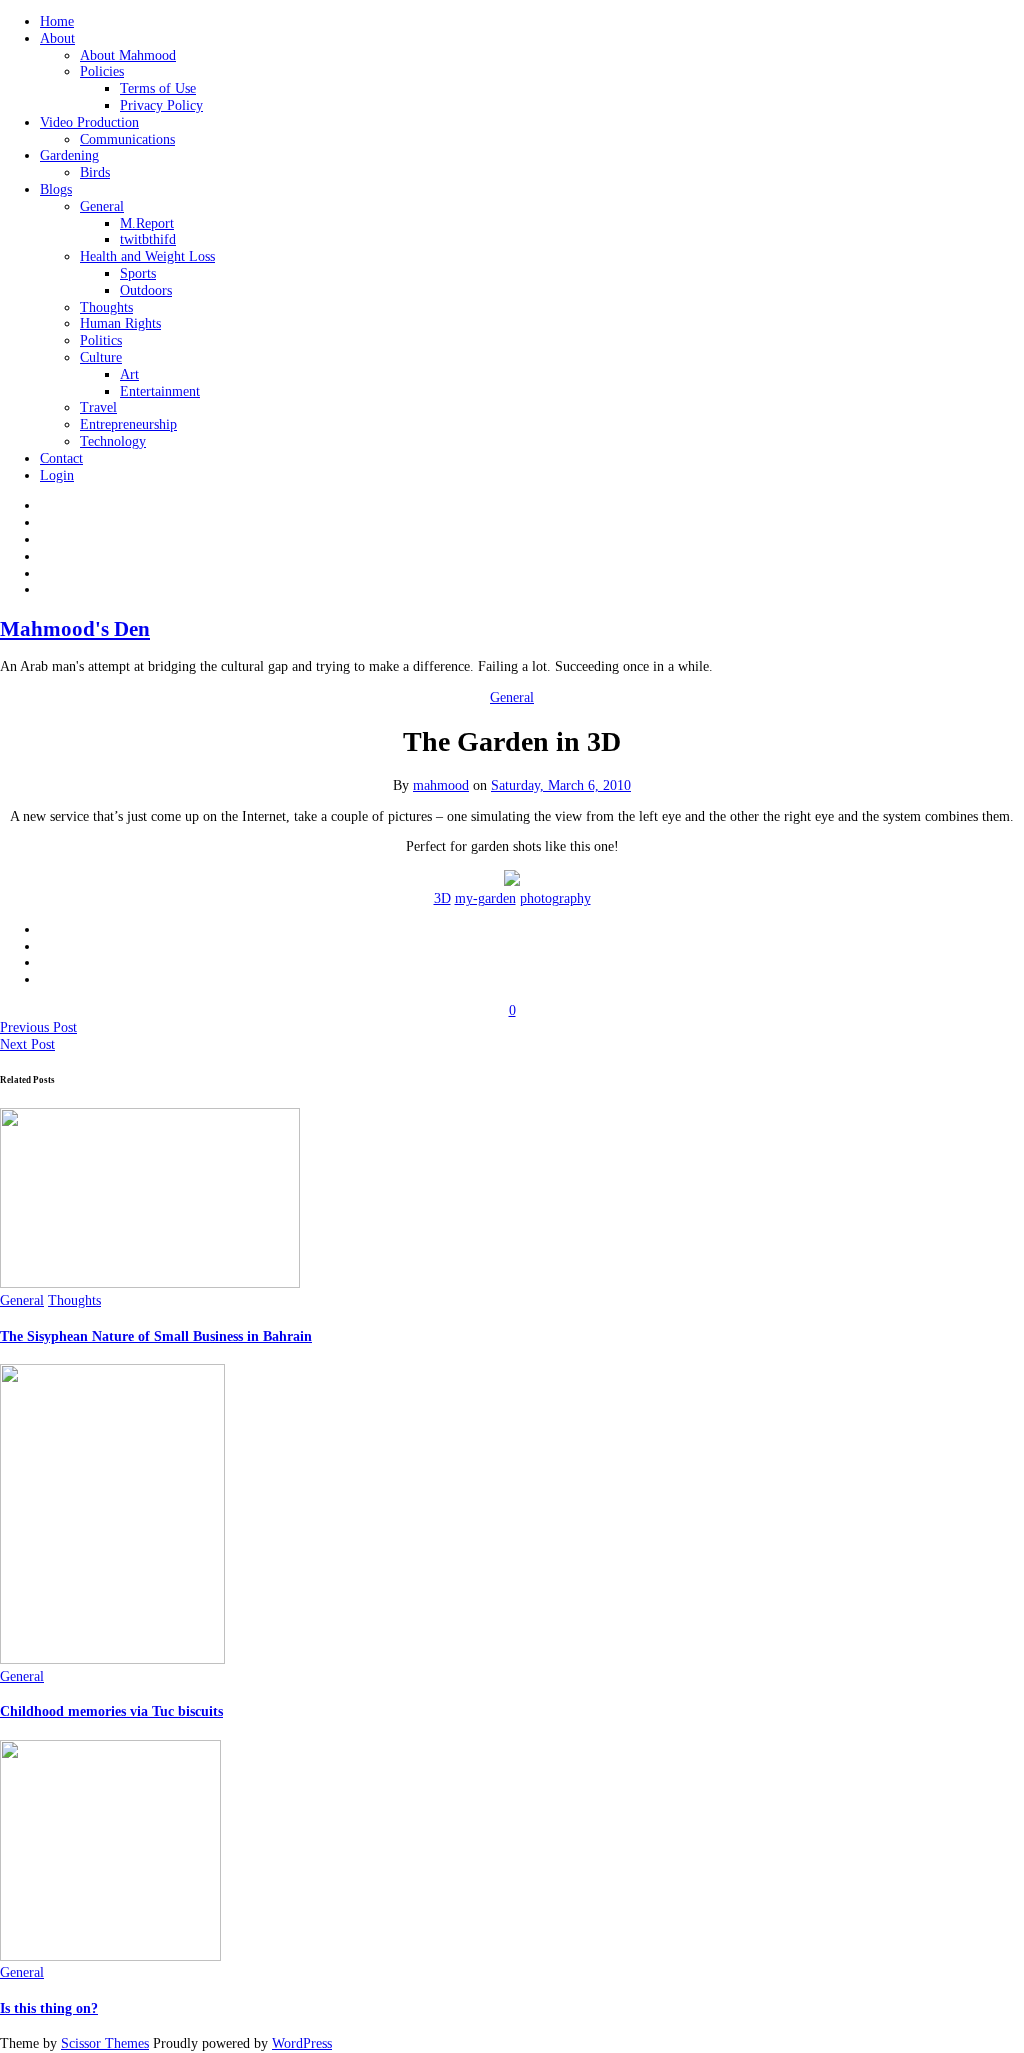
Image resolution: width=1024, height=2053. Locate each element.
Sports (138, 273)
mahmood (441, 785)
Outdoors (146, 290)
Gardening (69, 155)
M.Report (147, 223)
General (102, 206)
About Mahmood (128, 55)
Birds (95, 172)
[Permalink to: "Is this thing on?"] (110, 1956)
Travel (98, 407)
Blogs (56, 189)
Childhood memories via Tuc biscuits (111, 1711)
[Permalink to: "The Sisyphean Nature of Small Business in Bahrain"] (150, 1283)
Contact (61, 458)
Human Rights (120, 323)
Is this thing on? (49, 2008)
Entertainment (160, 391)
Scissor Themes (105, 2043)
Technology (113, 441)
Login (57, 475)
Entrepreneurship (128, 424)
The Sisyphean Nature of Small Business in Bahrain (156, 1336)
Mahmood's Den (75, 629)
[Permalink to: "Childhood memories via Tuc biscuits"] (112, 1659)
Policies (102, 71)
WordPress (302, 2043)
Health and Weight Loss (147, 256)
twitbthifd (148, 239)
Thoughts (106, 307)
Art (129, 374)
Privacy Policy (161, 105)
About (57, 38)
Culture (101, 357)
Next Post (27, 1044)
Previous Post (38, 1027)
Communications (127, 139)
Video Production (89, 122)
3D (442, 898)
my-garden (485, 898)
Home (57, 21)
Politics (101, 340)
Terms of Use (158, 88)
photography (555, 898)
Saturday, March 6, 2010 (561, 785)
